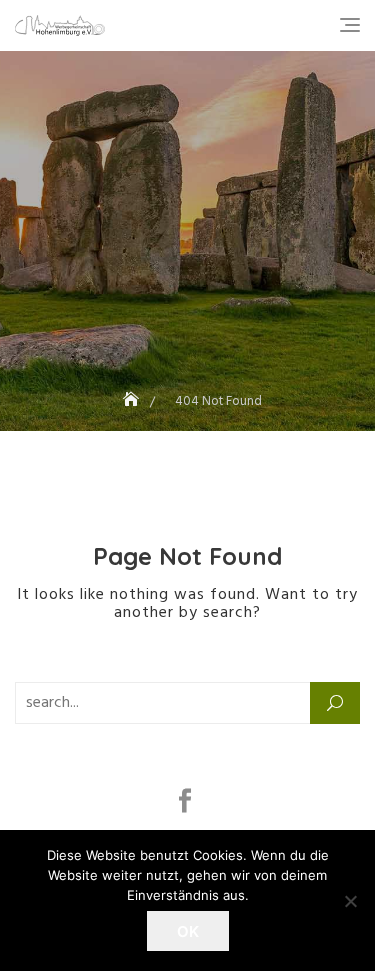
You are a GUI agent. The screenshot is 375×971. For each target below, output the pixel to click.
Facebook (187, 801)
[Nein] (350, 901)
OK (188, 931)
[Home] (133, 401)
